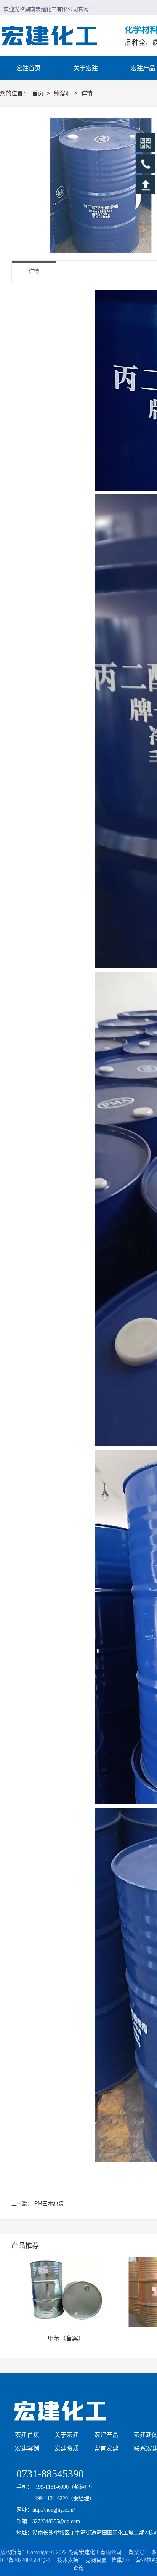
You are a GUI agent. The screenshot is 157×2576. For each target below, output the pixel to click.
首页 (38, 93)
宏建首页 (27, 2435)
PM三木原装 (49, 2203)
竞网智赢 (96, 2560)
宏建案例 (27, 2449)
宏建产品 (106, 2435)
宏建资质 (67, 2449)
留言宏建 (106, 2449)
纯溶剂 (63, 93)
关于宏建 (67, 2435)
